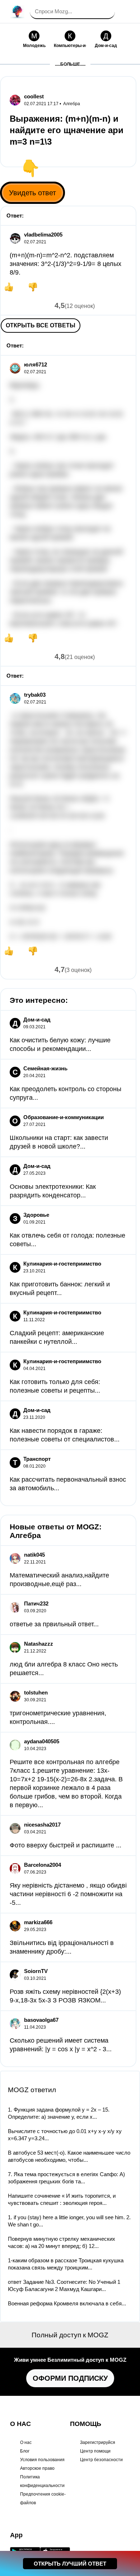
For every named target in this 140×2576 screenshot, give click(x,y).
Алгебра (72, 104)
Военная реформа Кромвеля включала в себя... (67, 2303)
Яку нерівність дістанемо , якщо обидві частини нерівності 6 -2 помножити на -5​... (68, 1894)
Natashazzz (39, 1644)
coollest (34, 96)
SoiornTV (36, 1971)
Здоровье (36, 1215)
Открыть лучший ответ (70, 2564)
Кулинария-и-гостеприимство (62, 1264)
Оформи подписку (70, 2378)
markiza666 (38, 1922)
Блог (25, 2451)
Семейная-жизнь (45, 1068)
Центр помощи (95, 2451)
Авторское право (37, 2468)
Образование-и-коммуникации (64, 1117)
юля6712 (36, 364)
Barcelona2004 (43, 1865)
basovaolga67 (41, 2020)
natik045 (34, 1555)
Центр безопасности (101, 2460)
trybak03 (35, 695)
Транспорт (37, 1459)
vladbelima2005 (43, 235)
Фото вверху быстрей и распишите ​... (66, 1845)
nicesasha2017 (42, 1825)
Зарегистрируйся (98, 2442)
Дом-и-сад (37, 1020)
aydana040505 (42, 1741)
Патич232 (36, 1603)
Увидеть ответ (32, 193)
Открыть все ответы (41, 325)
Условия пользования (42, 2460)
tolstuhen (36, 1693)
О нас (26, 2442)
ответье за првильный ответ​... (54, 1624)
